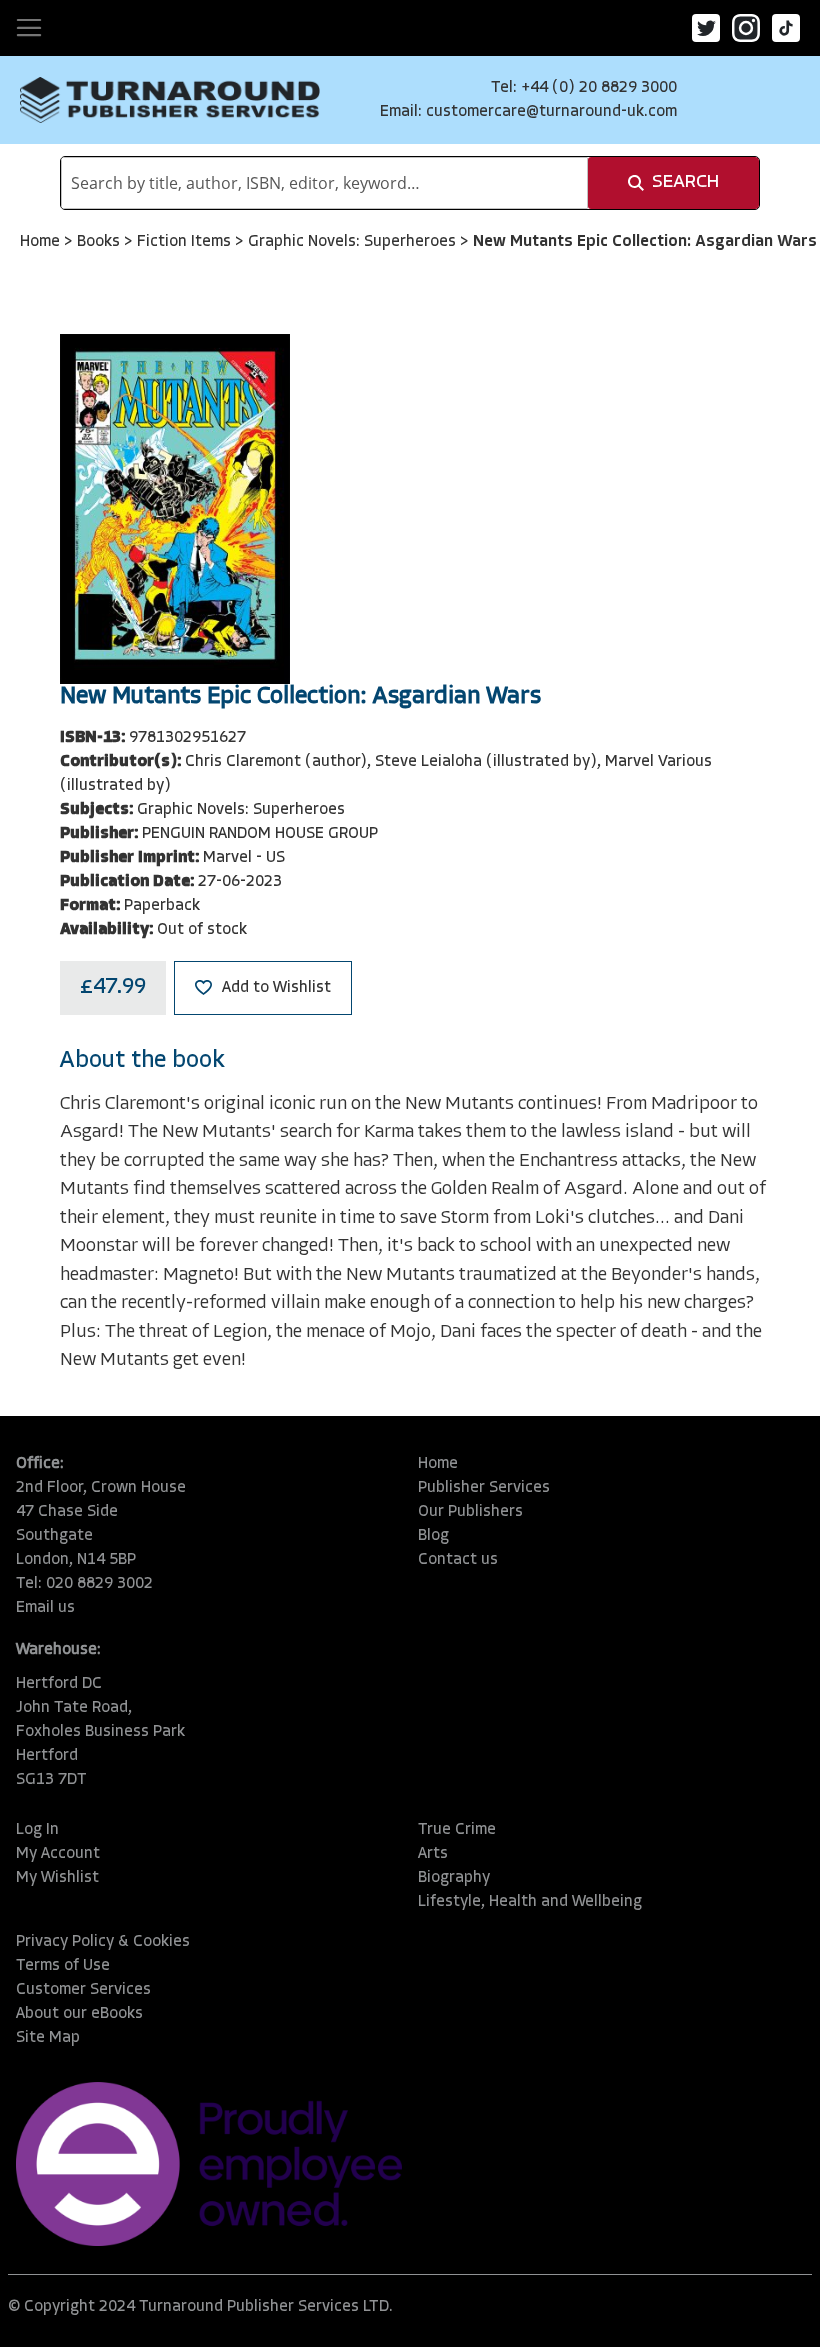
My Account (58, 1854)
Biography (454, 1878)
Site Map (48, 2038)
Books (100, 242)
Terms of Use (63, 1966)
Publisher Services (484, 1488)
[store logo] (170, 100)
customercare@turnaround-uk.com (551, 112)
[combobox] (324, 183)
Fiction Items (186, 242)
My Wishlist (57, 1878)
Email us (45, 1608)
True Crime (457, 1830)
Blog (433, 1536)
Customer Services (83, 1990)
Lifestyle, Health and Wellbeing (530, 1902)
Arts (433, 1854)
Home (42, 242)
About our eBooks (79, 2014)
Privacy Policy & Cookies (103, 1942)
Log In (37, 1830)
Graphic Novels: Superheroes (354, 242)
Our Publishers (470, 1512)
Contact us (458, 1560)
